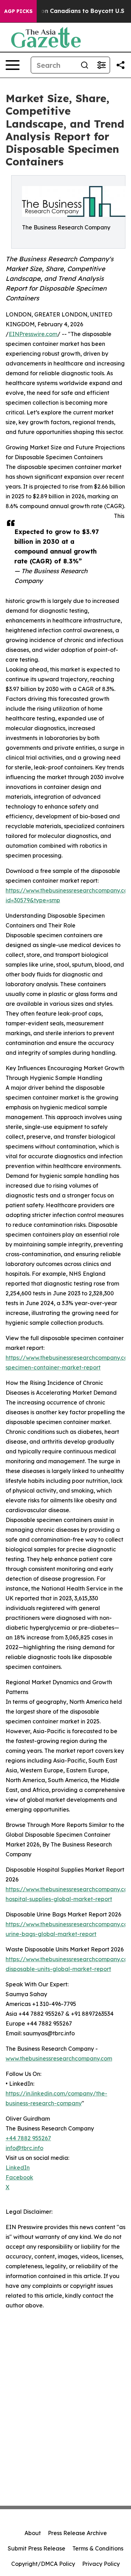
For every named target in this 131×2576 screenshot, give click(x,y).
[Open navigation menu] (13, 65)
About (33, 2533)
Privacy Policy (101, 2564)
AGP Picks (18, 11)
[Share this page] (121, 65)
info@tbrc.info (24, 2148)
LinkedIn (18, 2168)
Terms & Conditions (98, 2548)
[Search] (85, 65)
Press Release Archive (77, 2533)
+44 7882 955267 (28, 2138)
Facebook (19, 2177)
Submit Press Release (37, 2548)
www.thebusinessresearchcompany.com (59, 2058)
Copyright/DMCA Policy (43, 2564)
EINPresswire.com (33, 334)
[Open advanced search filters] (101, 65)
